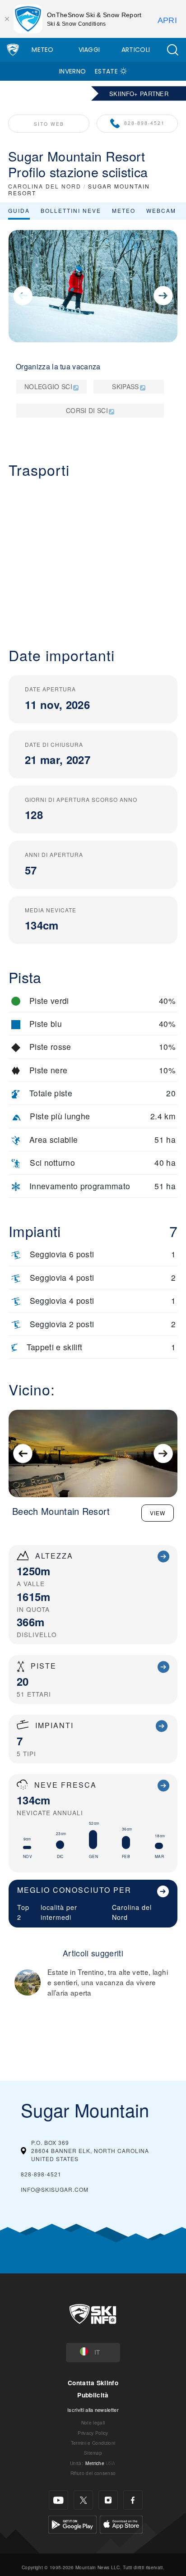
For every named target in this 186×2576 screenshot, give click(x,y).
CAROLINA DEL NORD (45, 186)
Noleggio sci (48, 386)
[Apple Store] (121, 2523)
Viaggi (89, 50)
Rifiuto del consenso (93, 2473)
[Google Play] (72, 2523)
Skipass (125, 386)
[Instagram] (108, 2500)
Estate (106, 71)
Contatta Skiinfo (93, 2383)
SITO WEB (49, 124)
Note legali (93, 2422)
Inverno (72, 71)
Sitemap (93, 2453)
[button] (172, 50)
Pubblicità (93, 2395)
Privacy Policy (93, 2433)
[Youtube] (58, 2500)
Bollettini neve (71, 210)
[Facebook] (133, 2500)
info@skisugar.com (55, 2189)
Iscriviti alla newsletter (93, 2410)
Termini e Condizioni (93, 2443)
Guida (19, 210)
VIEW (158, 1513)
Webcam (161, 210)
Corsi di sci (87, 410)
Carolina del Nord (132, 1912)
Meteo (43, 50)
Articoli (136, 50)
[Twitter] (83, 2500)
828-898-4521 (144, 123)
